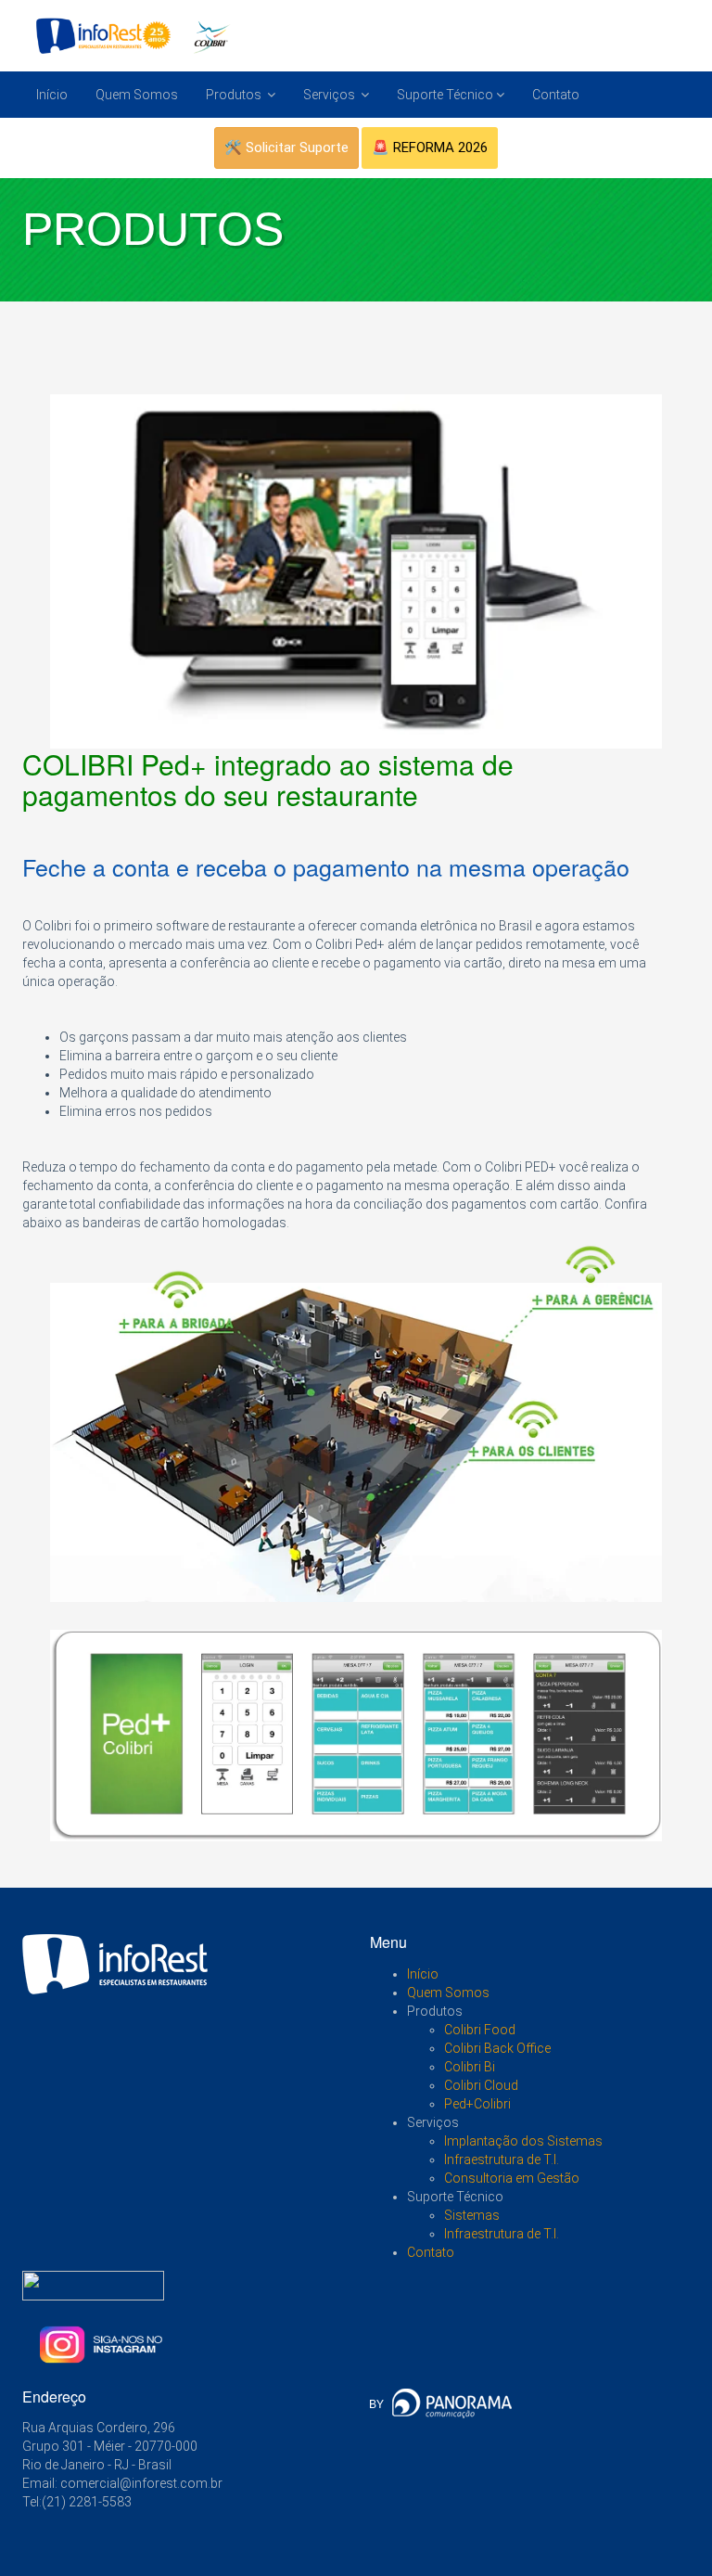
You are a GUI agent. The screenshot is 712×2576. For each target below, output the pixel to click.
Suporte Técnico (445, 95)
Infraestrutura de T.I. (502, 2159)
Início (52, 95)
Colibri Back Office (497, 2048)
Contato (556, 95)
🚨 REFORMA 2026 (430, 147)
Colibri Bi (470, 2067)
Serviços (331, 95)
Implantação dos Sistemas (523, 2141)
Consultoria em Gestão (512, 2178)
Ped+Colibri (477, 2104)
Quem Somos (137, 95)
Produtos (235, 95)
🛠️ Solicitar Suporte (286, 147)
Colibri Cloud (481, 2085)
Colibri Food (480, 2030)
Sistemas (472, 2215)
